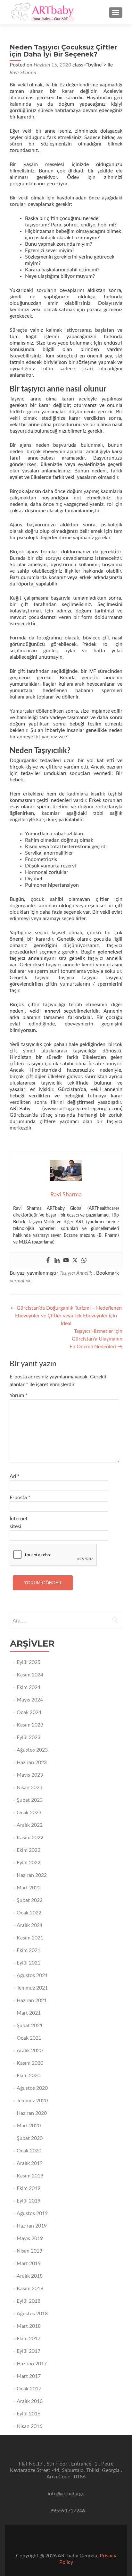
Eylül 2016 (29, 2414)
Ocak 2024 (29, 1712)
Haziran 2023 (32, 1763)
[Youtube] (66, 1261)
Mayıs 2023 (30, 1775)
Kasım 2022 (30, 1838)
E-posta (20, 1498)
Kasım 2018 (30, 2289)
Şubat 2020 (30, 2138)
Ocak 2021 (29, 2038)
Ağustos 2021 (32, 1975)
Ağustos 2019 (32, 2213)
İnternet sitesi (19, 1523)
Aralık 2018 (30, 2276)
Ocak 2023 (29, 1813)
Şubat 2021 (30, 2026)
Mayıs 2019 (30, 2238)
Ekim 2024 (29, 1687)
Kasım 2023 (30, 1725)
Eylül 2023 (29, 1737)
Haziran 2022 (32, 1875)
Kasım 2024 (30, 1675)
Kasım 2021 (30, 1938)
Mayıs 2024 (30, 1700)
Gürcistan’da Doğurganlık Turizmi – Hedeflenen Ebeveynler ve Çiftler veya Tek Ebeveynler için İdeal (66, 1316)
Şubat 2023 (30, 1800)
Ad (15, 1476)
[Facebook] (48, 1261)
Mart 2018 (29, 2326)
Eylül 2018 (29, 2301)
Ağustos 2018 (32, 2314)
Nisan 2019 (29, 2251)
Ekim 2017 (29, 2339)
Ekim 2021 (29, 1950)
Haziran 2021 (32, 2000)
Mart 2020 (29, 2126)
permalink (20, 1281)
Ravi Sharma (23, 73)
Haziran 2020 (32, 2113)
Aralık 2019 (30, 2163)
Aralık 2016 (30, 2401)
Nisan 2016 (29, 2426)
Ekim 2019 (29, 2188)
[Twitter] (75, 1261)
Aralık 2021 (30, 1925)
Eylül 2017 (29, 2351)
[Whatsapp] (84, 1261)
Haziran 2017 (32, 2364)
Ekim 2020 (29, 2076)
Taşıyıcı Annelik (76, 1273)
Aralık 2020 (30, 2051)
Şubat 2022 (30, 1900)
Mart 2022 (29, 1888)
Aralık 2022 (30, 1825)
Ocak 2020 (29, 2151)
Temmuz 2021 (32, 1988)
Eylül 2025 (29, 1662)
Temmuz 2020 (32, 2101)
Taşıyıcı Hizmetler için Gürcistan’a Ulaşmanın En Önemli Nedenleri (96, 1339)
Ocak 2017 (29, 2389)
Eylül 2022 (29, 1863)
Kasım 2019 (30, 2176)
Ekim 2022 (29, 1850)
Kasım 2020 (30, 2063)
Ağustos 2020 (32, 2088)
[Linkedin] (57, 1261)
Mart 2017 (29, 2376)
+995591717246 (66, 2511)
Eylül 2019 (29, 2201)
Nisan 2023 (29, 1788)
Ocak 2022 (29, 1913)
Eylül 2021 (29, 1963)
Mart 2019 (29, 2264)
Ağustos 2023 (32, 1750)
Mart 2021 (29, 2013)
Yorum (19, 1395)
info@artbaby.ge (66, 2494)
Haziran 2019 (32, 2226)
